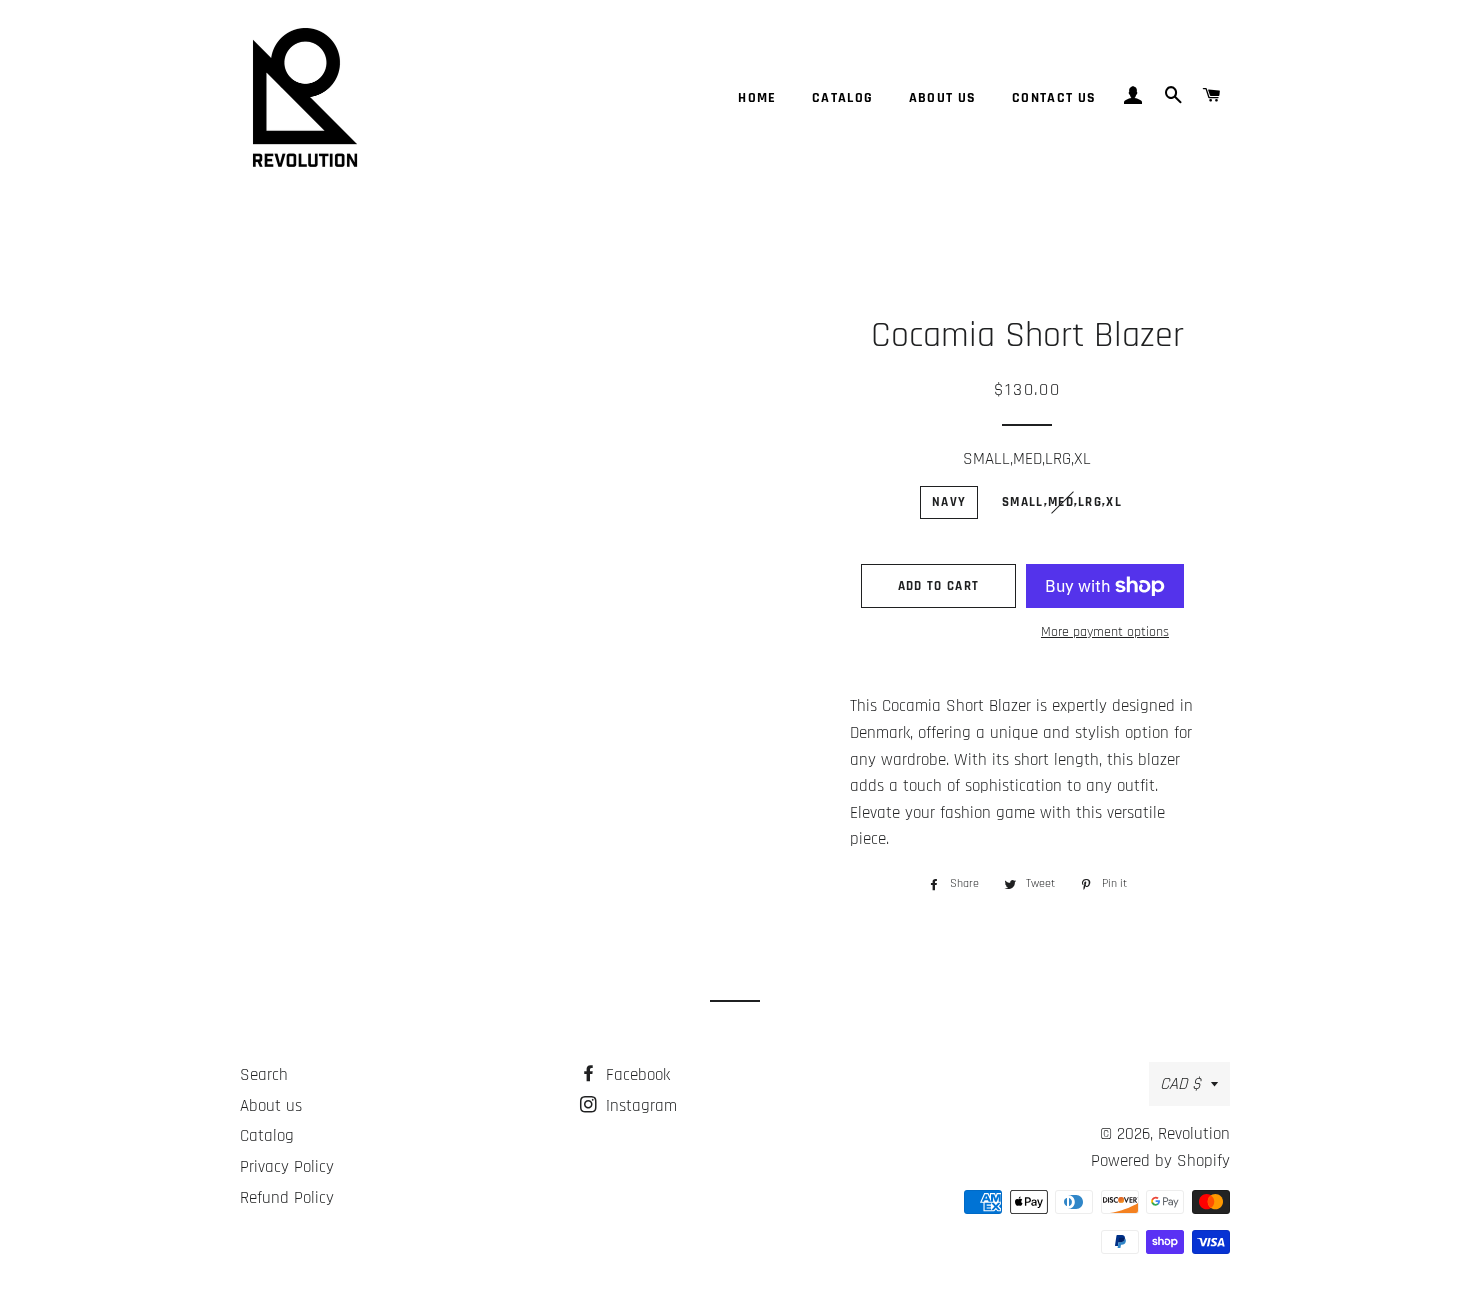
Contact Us (1054, 98)
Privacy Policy (287, 1167)
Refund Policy (287, 1198)
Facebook (635, 1075)
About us (943, 98)
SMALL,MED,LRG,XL (1027, 459)
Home (757, 98)
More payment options (1105, 632)
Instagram (639, 1106)
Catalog (843, 98)
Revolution (1194, 1134)
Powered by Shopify (1160, 1161)
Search (264, 1075)
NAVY (949, 502)
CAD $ (1180, 1084)
